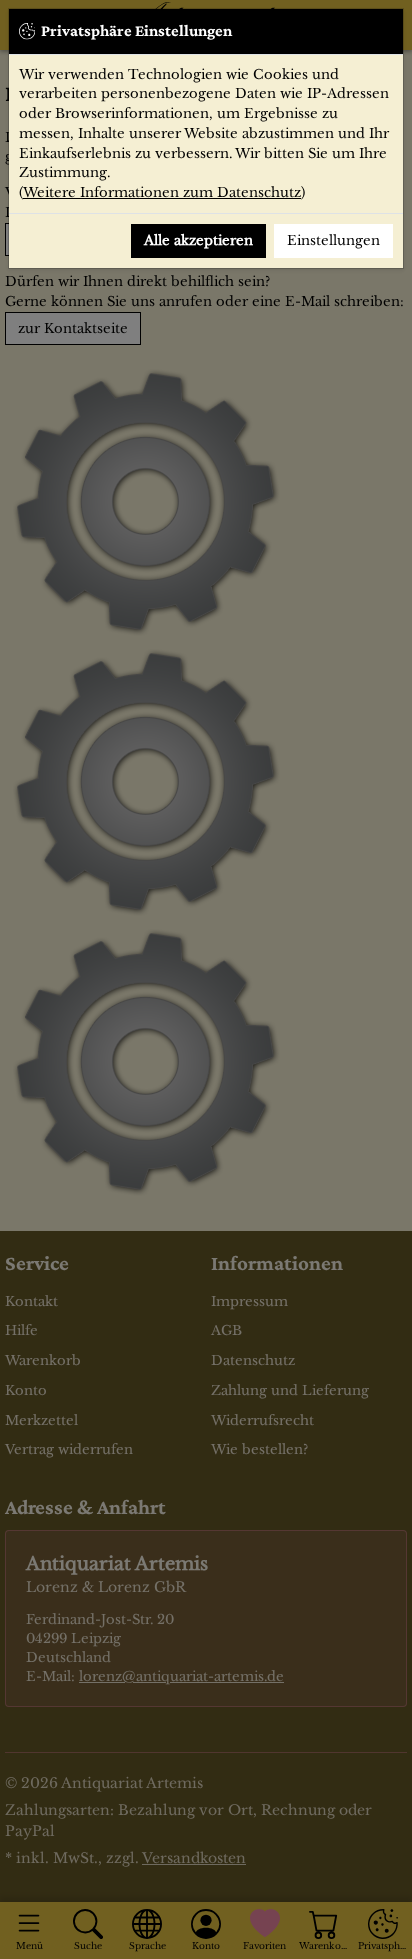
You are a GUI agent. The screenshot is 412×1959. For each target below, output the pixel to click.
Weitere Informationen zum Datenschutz (162, 192)
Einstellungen (333, 240)
